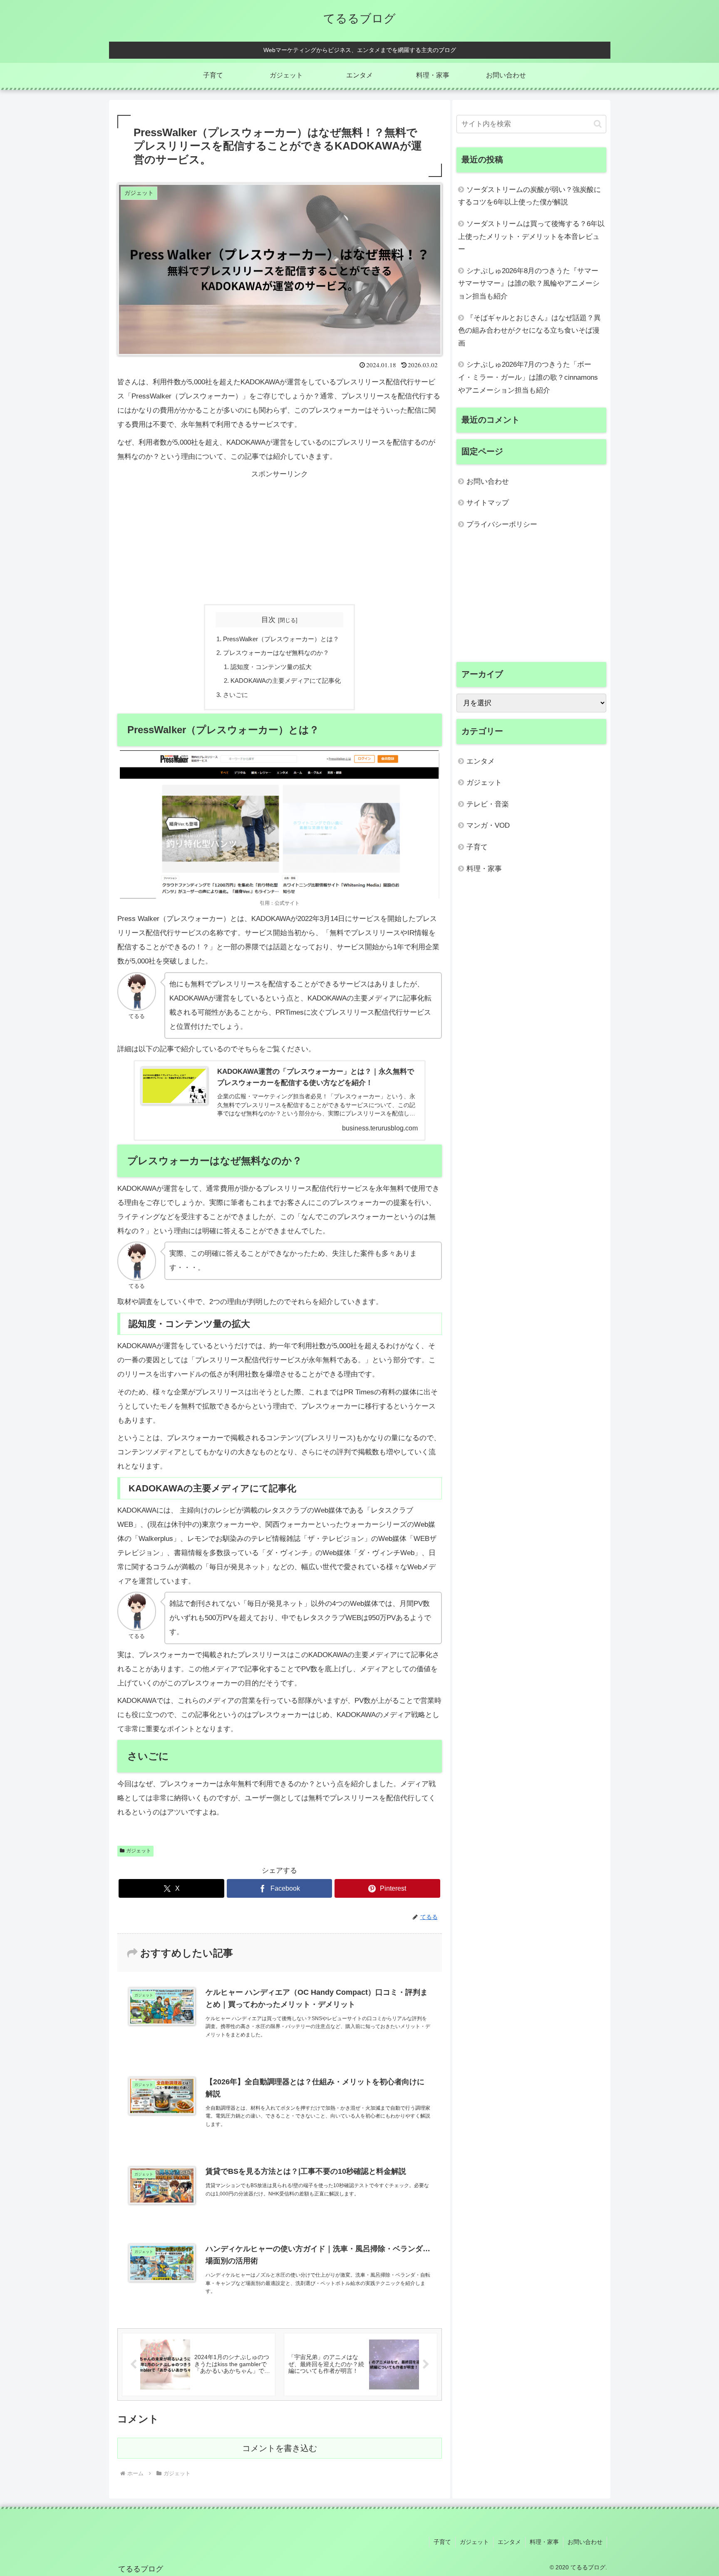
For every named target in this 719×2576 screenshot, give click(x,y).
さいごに (236, 695)
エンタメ (509, 2542)
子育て (442, 2542)
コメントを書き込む (280, 2448)
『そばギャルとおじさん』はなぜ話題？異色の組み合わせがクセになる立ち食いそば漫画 (529, 331)
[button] (598, 124)
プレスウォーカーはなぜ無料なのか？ (276, 653)
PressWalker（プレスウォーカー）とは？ (281, 639)
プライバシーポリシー (502, 524)
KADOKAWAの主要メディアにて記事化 (286, 681)
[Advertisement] (280, 540)
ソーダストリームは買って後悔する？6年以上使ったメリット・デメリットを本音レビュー (531, 236)
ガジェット (139, 1851)
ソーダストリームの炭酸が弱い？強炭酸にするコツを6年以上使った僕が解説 (529, 196)
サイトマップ (488, 503)
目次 (268, 620)
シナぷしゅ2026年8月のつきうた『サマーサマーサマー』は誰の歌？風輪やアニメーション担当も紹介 (529, 284)
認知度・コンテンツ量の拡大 (271, 667)
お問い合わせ (488, 482)
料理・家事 (544, 2542)
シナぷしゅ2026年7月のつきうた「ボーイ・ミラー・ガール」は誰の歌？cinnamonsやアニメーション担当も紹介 (528, 377)
